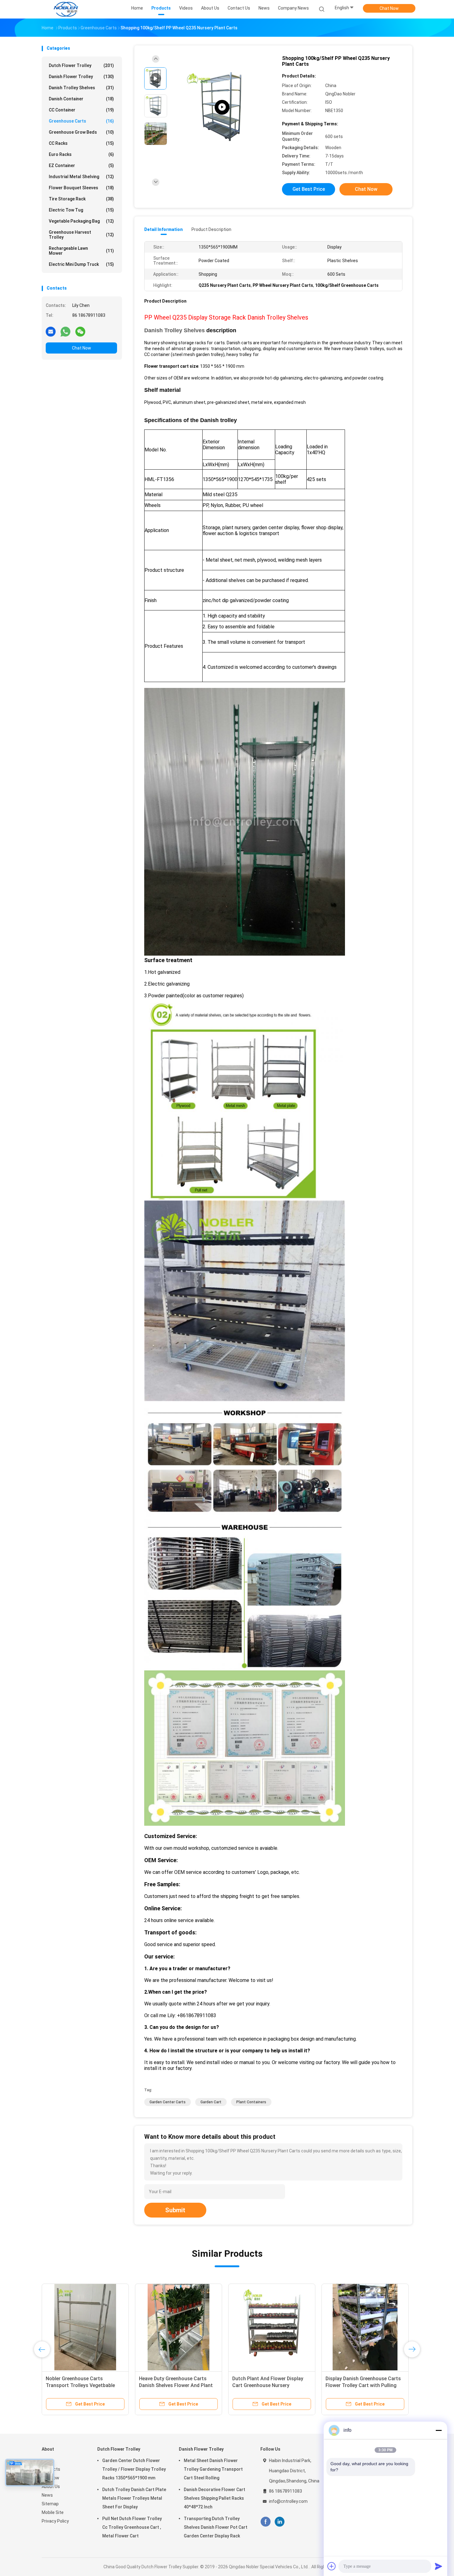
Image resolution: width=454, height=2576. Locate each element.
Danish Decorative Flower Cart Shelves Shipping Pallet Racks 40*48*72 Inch (214, 2498)
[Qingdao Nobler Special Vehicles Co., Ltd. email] (51, 331)
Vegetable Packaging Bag (81, 221)
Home (48, 2461)
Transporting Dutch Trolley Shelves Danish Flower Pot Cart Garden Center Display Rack (216, 2527)
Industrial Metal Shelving (81, 177)
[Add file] (332, 2566)
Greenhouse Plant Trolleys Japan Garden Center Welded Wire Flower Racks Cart (84, 2385)
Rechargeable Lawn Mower (81, 251)
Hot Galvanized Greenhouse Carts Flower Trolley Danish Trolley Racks (177, 2385)
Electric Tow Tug (81, 210)
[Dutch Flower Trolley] (222, 107)
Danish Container (81, 99)
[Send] (439, 2566)
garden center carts (168, 2102)
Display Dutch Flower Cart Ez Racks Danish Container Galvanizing (265, 2385)
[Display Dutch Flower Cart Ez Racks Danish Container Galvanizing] (272, 2327)
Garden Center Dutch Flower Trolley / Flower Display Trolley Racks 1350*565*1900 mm (134, 2469)
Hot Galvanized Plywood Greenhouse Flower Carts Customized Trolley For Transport (364, 2385)
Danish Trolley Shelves (81, 88)
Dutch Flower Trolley (81, 65)
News (47, 2495)
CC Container (81, 110)
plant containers (251, 2102)
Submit (175, 2210)
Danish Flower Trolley (81, 77)
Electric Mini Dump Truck (81, 264)
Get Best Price (309, 189)
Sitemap (50, 2504)
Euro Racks (81, 154)
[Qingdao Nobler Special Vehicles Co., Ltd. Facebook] (265, 2522)
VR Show (50, 2478)
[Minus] (439, 2430)
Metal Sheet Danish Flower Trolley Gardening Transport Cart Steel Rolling (213, 2469)
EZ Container (81, 165)
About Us (51, 2486)
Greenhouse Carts (81, 121)
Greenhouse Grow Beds (81, 132)
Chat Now (389, 8)
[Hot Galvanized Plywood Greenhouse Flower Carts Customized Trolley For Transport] (365, 2327)
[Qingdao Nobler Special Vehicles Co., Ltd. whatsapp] (65, 331)
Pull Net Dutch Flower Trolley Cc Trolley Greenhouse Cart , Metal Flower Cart (132, 2527)
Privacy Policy (55, 2521)
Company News (293, 8)
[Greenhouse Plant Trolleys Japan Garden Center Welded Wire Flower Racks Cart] (85, 2327)
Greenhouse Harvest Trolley (81, 235)
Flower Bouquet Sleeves (81, 188)
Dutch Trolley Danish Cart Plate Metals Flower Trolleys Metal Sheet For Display (134, 2498)
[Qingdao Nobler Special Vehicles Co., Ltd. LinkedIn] (280, 2522)
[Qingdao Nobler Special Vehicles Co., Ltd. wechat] (80, 331)
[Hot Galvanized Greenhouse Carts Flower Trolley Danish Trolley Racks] (179, 2327)
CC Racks (81, 143)
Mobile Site (53, 2512)
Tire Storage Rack (81, 199)
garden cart (211, 2102)
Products (51, 2469)
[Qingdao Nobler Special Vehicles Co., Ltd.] (66, 9)
